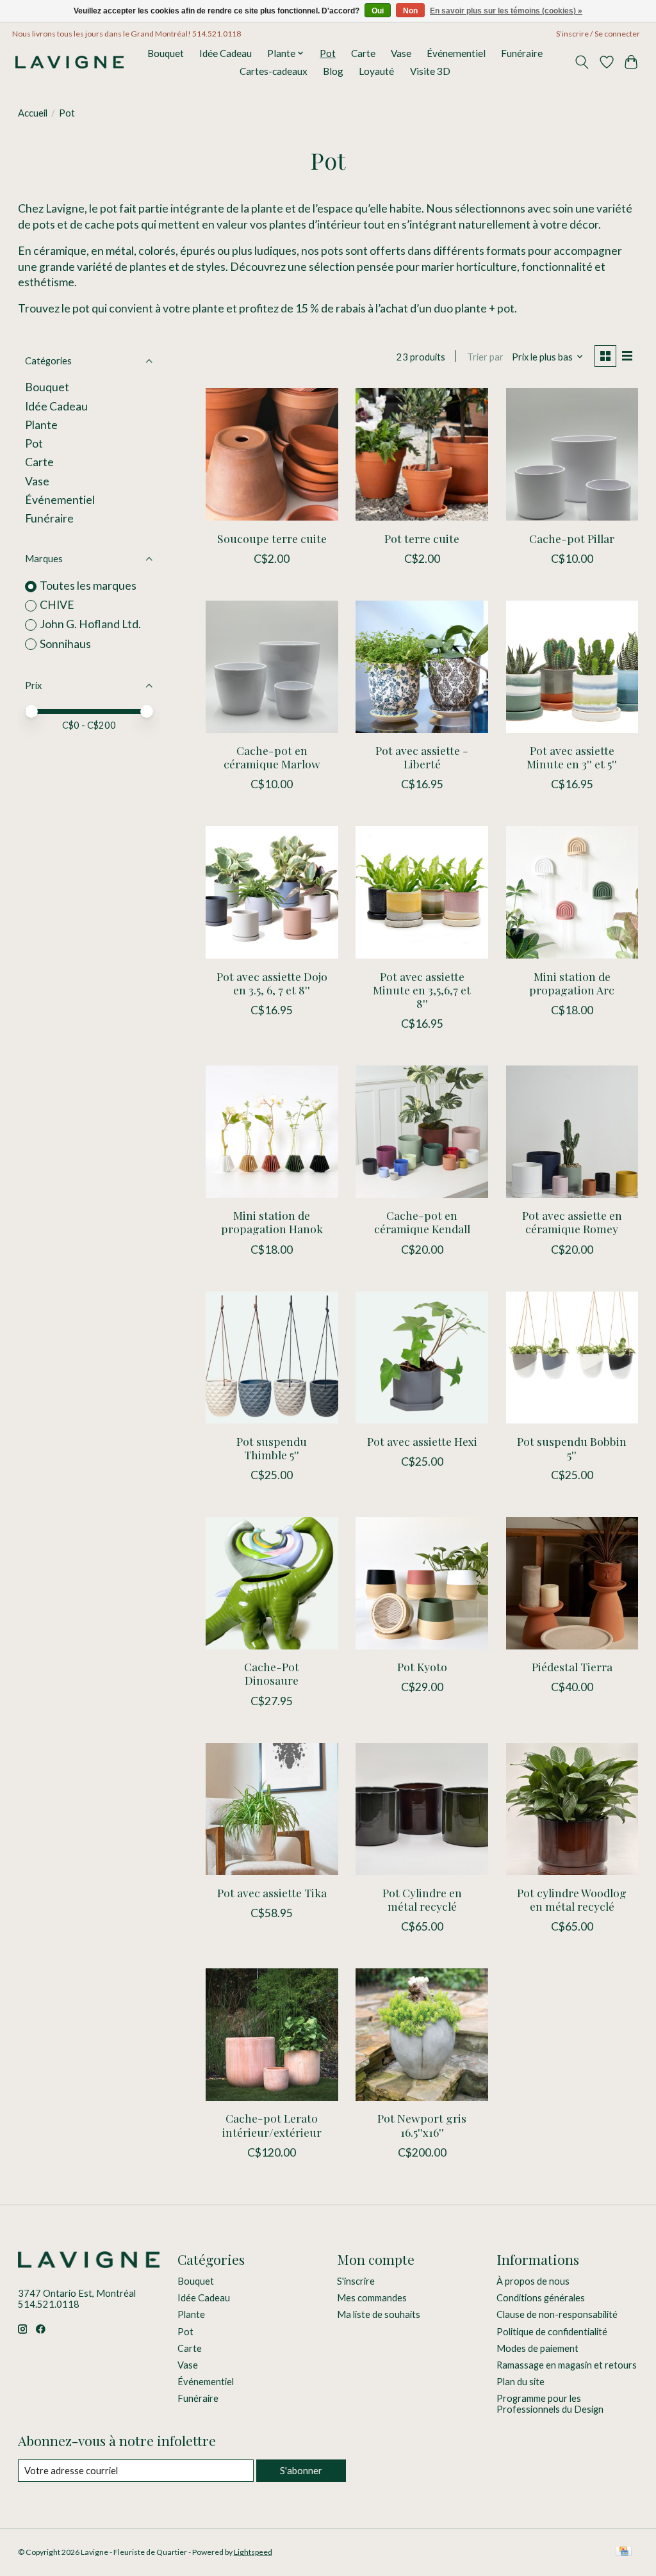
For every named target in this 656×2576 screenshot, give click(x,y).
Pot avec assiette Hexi (422, 1441)
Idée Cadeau (225, 53)
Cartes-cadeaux (274, 71)
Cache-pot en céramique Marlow (272, 757)
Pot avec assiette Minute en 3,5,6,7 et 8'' (422, 990)
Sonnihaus (65, 644)
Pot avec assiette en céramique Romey (572, 1222)
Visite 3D (430, 71)
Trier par (485, 357)
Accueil (33, 113)
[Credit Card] (624, 2552)
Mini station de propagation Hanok (272, 1222)
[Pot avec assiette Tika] (272, 1809)
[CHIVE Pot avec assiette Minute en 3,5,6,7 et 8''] (422, 892)
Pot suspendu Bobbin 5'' (572, 1448)
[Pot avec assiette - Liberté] (422, 667)
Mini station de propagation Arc (572, 983)
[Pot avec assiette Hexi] (422, 1358)
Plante (41, 425)
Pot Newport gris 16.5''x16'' (422, 2125)
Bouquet (166, 53)
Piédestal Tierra (572, 1666)
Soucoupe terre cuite (272, 538)
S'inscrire (356, 2281)
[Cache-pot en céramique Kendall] (422, 1132)
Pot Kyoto (422, 1666)
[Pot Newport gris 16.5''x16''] (422, 2035)
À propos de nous (533, 2281)
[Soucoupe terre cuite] (272, 454)
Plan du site (521, 2382)
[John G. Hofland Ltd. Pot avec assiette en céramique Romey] (572, 1132)
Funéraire (522, 53)
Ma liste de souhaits (379, 2314)
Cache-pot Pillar (572, 538)
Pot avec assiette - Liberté (422, 757)
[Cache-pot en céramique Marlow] (272, 667)
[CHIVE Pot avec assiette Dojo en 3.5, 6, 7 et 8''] (272, 892)
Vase (401, 53)
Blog (333, 71)
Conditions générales (541, 2298)
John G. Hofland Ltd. (90, 624)
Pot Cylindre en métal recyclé (422, 1899)
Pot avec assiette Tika (272, 1892)
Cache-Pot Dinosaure (272, 1673)
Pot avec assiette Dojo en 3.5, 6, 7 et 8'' (272, 983)
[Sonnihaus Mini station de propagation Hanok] (272, 1132)
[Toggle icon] (581, 62)
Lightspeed (253, 2552)
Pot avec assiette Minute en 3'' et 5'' (572, 757)
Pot (328, 53)
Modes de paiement (537, 2348)
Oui (378, 11)
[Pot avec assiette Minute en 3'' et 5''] (572, 667)
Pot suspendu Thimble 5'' (272, 1448)
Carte (363, 53)
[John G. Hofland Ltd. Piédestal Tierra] (572, 1583)
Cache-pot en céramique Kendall (422, 1222)
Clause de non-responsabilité (557, 2314)
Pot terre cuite (422, 538)
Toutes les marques (88, 586)
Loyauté (376, 71)
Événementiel (456, 53)
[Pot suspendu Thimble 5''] (272, 1358)
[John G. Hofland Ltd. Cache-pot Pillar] (572, 454)
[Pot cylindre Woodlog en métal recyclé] (572, 1809)
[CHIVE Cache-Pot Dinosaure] (272, 1583)
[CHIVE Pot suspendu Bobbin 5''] (572, 1358)
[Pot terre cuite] (422, 454)
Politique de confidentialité (552, 2332)
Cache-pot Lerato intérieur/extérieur (272, 2125)
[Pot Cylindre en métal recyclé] (422, 1809)
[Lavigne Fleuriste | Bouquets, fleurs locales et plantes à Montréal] (70, 62)
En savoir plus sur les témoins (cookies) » (506, 11)
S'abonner (301, 2471)
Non (410, 11)
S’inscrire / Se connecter (598, 34)
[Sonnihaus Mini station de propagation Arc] (572, 892)
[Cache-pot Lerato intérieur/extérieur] (272, 2035)
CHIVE (57, 605)
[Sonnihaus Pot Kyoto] (422, 1583)
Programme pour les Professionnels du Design (550, 2404)
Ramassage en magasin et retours (567, 2365)
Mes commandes (372, 2298)
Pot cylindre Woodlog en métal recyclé (572, 1899)
